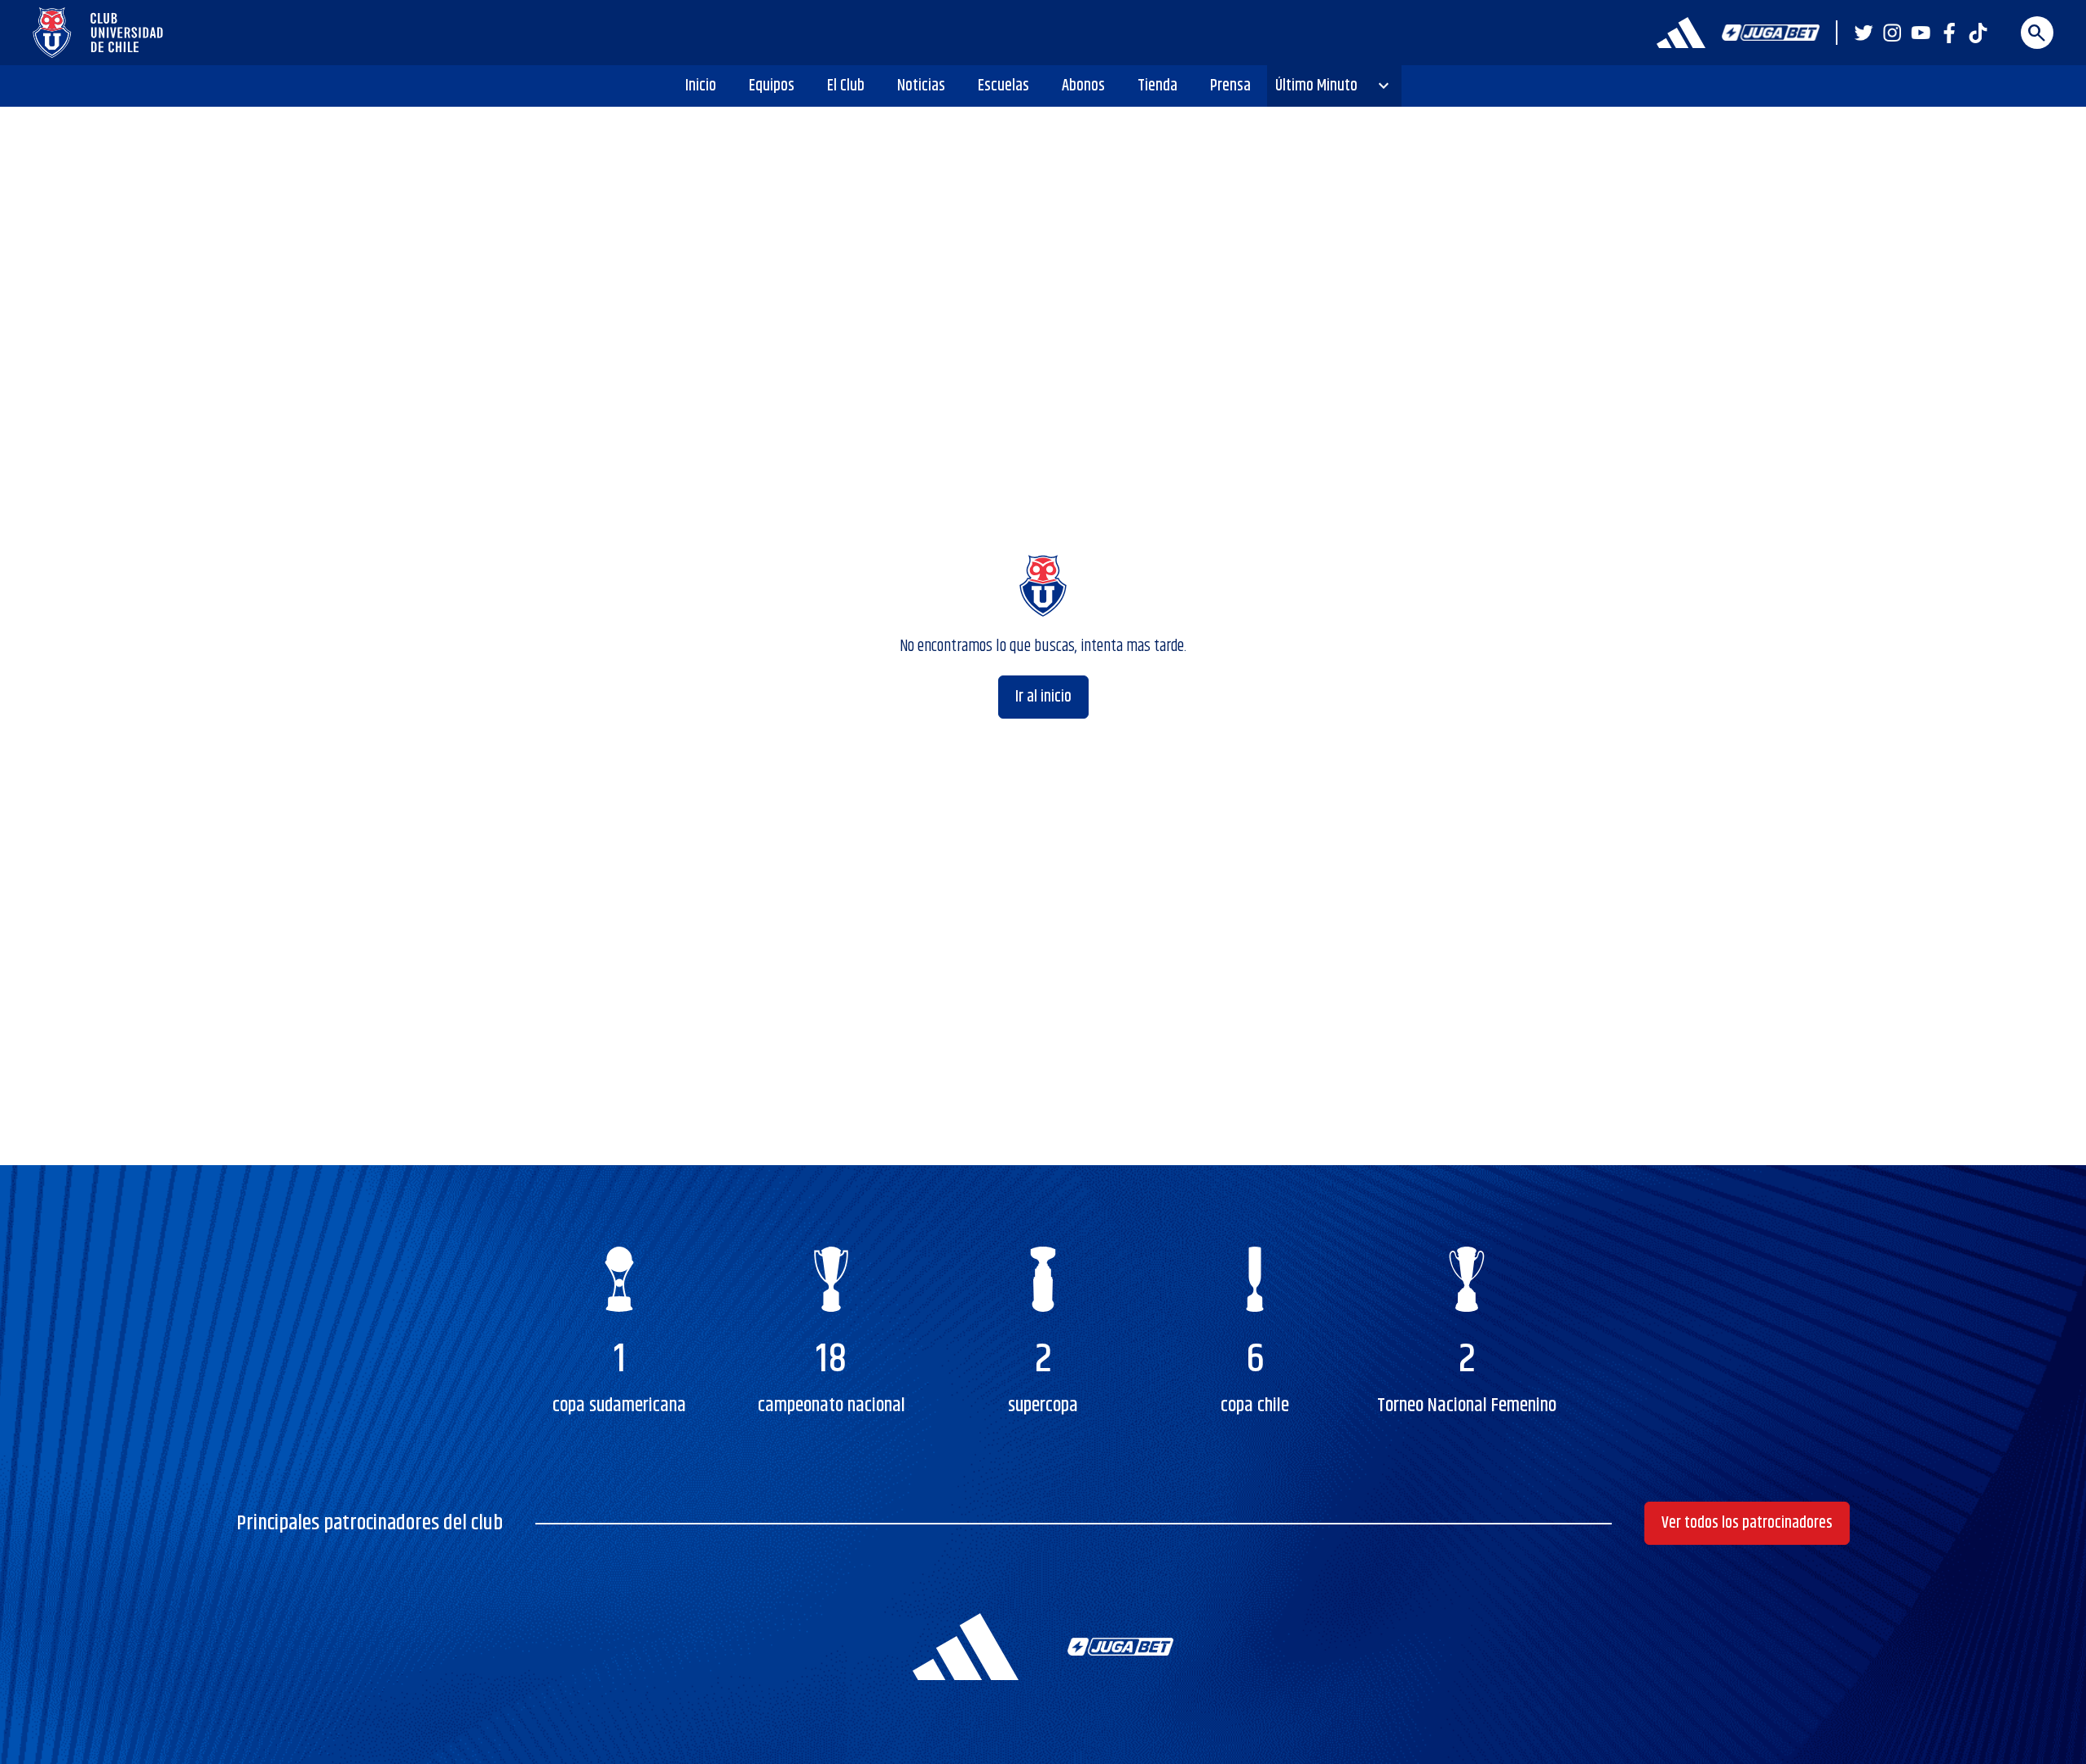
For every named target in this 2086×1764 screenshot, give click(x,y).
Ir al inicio (1043, 697)
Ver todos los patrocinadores (1747, 1523)
